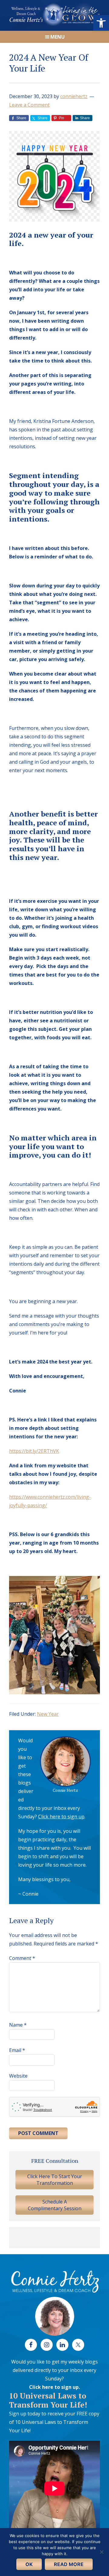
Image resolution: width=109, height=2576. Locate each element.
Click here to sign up (61, 1817)
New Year (48, 1714)
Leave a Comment (29, 105)
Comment (22, 1958)
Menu (58, 37)
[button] (101, 23)
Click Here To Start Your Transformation (55, 2180)
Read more (69, 2564)
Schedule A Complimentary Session (55, 2205)
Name (18, 2025)
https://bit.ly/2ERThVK (34, 1451)
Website (18, 2076)
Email (17, 2050)
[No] (101, 2552)
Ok (29, 2564)
